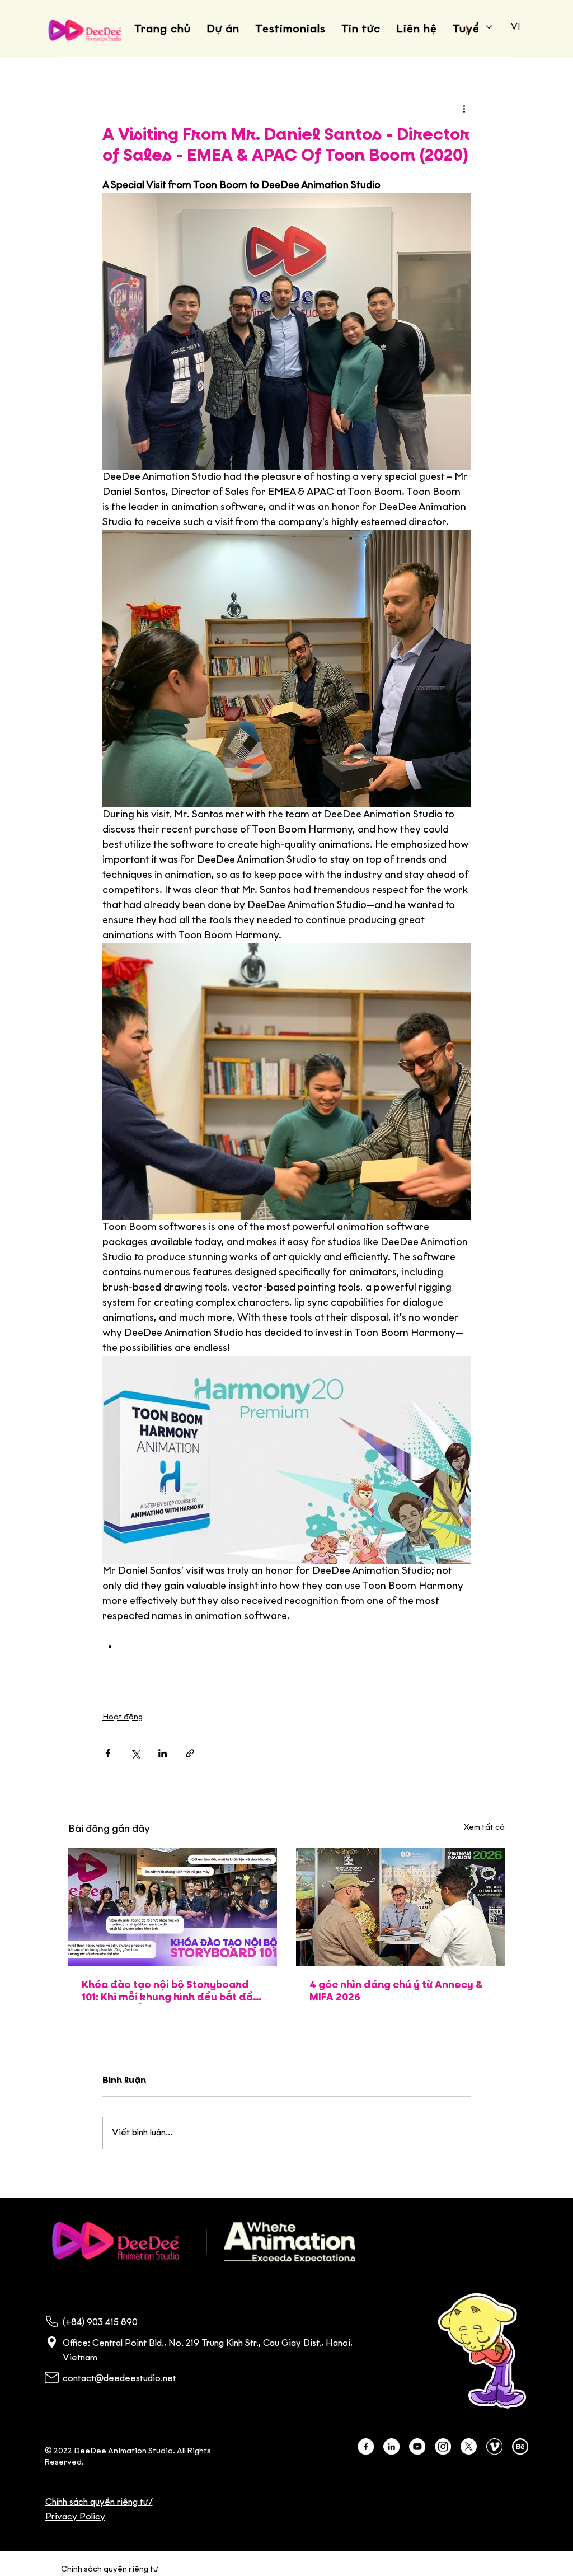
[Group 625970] (391, 2446)
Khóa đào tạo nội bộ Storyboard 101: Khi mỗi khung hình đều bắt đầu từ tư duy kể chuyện (170, 1992)
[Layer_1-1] (443, 2446)
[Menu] (514, 2242)
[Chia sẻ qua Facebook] (108, 1753)
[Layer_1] (417, 2446)
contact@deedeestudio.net (119, 2379)
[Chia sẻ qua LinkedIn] (163, 1753)
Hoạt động (123, 1717)
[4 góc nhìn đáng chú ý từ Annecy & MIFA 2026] (400, 1907)
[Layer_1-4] (520, 2446)
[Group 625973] (366, 2446)
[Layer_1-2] (494, 2446)
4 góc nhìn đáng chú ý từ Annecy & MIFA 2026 (396, 1991)
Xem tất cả (484, 1828)
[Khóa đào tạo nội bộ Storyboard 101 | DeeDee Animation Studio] (173, 1907)
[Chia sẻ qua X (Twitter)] (135, 1753)
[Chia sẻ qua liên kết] (190, 1753)
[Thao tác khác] (464, 109)
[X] (469, 2446)
